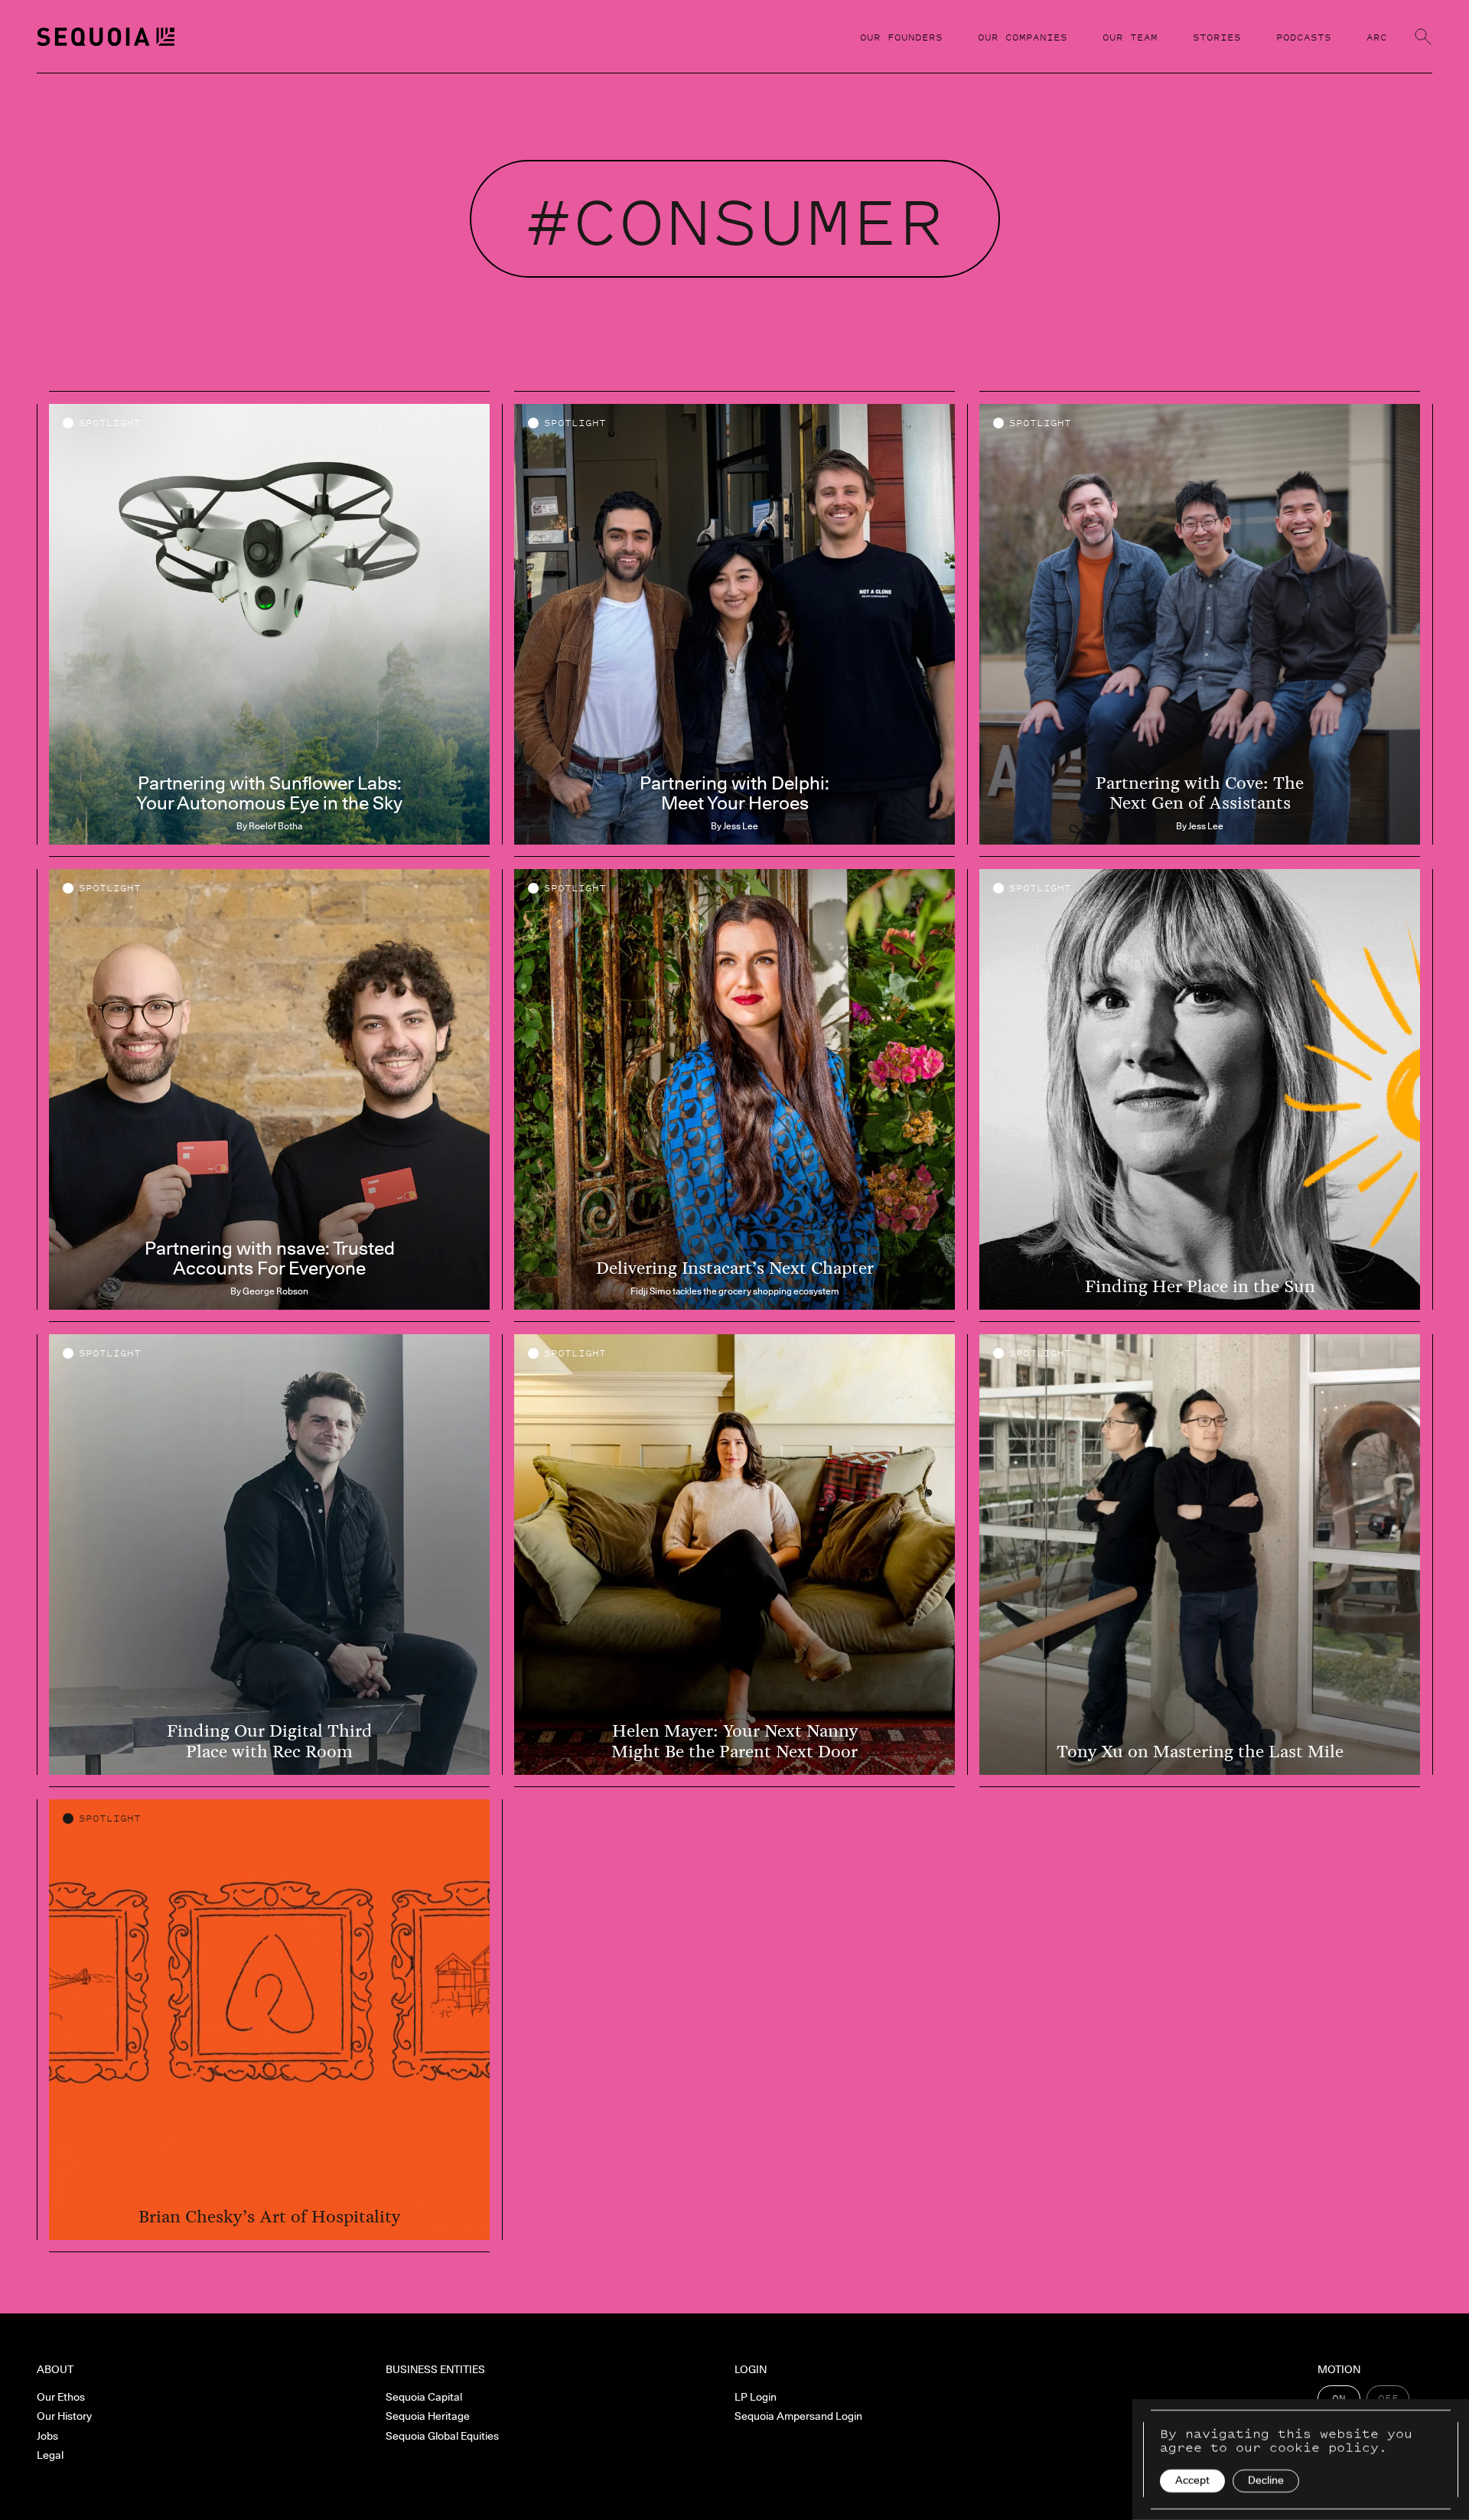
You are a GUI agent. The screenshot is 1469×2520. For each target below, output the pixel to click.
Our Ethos (61, 2397)
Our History (64, 2416)
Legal (50, 2455)
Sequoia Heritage (428, 2416)
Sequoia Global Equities (442, 2436)
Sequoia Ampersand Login (798, 2416)
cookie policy (1324, 2447)
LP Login (756, 2397)
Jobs (47, 2436)
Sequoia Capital (424, 2397)
